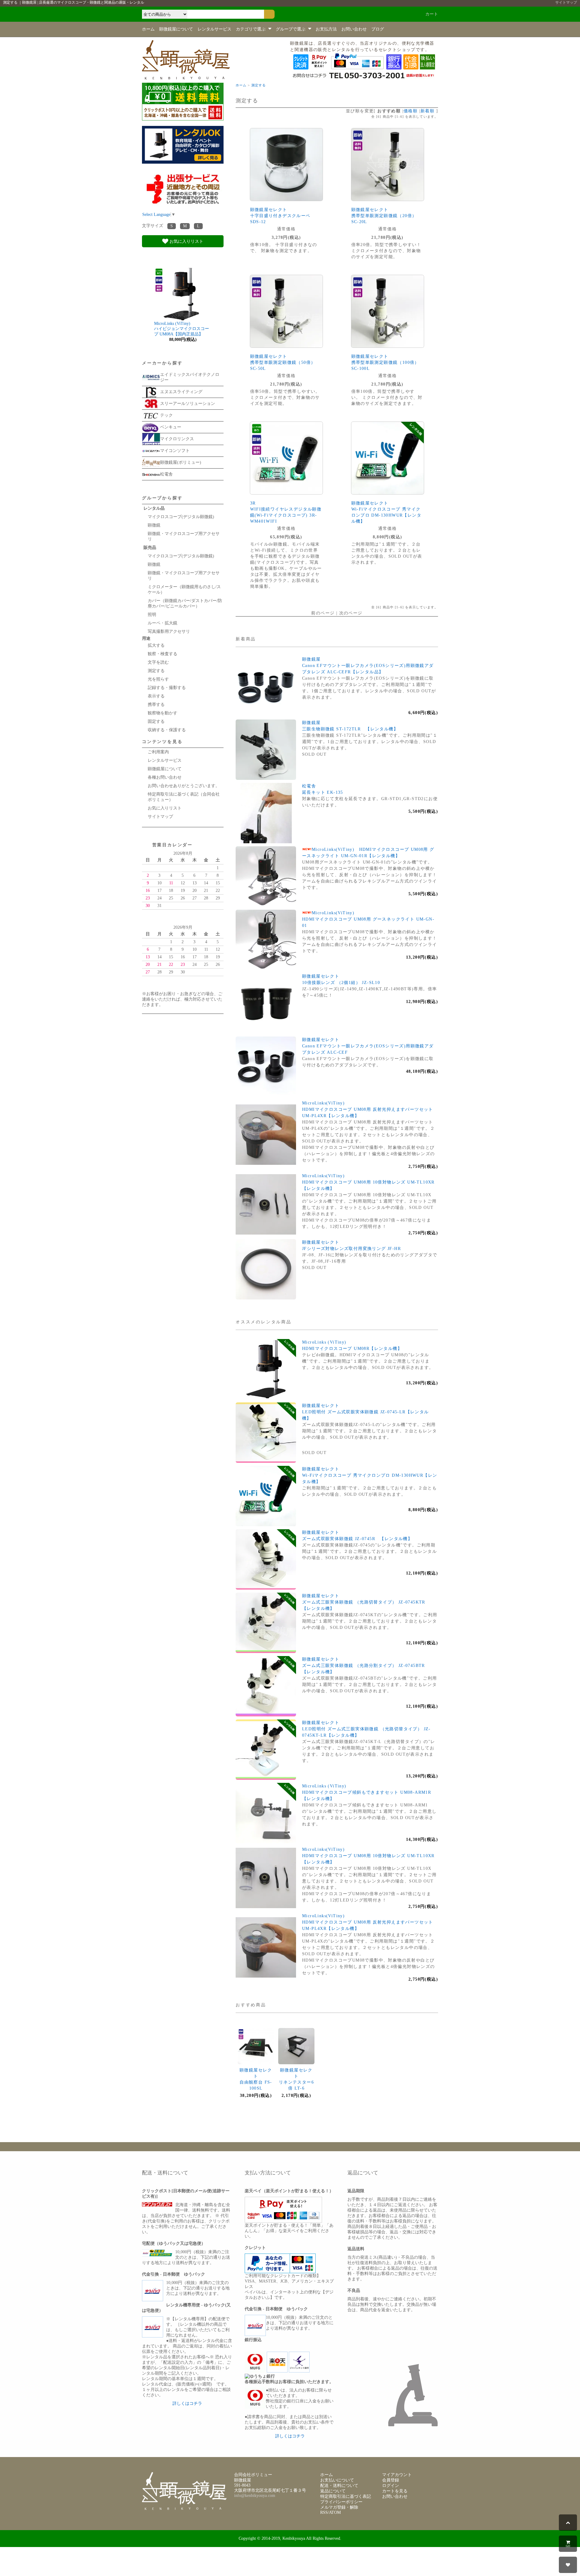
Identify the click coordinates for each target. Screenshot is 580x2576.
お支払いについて (337, 2480)
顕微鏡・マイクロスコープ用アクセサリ (184, 536)
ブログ (378, 29)
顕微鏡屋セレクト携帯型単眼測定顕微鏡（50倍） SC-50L (283, 362)
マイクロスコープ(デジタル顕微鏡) (181, 517)
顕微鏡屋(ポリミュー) (181, 462)
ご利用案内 (158, 752)
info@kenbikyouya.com (255, 2496)
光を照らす (160, 679)
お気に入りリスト (186, 241)
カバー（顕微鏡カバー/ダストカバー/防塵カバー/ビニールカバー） (185, 603)
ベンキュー (171, 427)
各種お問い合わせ (165, 777)
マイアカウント (397, 2475)
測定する (259, 85)
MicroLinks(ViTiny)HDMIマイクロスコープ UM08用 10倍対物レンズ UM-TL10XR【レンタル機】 (368, 1182)
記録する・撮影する (167, 688)
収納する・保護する (167, 730)
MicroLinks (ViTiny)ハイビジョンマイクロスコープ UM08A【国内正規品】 (182, 329)
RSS (324, 2512)
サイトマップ (566, 2)
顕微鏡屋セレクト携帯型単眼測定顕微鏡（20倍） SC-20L (384, 216)
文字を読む (158, 662)
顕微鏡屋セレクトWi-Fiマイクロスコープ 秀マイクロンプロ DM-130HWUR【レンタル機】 (370, 1475)
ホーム (148, 29)
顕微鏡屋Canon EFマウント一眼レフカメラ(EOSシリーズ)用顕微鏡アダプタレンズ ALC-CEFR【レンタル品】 (368, 666)
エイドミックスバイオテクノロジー (190, 377)
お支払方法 (326, 29)
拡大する (156, 645)
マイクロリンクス (177, 439)
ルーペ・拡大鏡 (163, 623)
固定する (156, 721)
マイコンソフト (175, 451)
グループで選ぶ (291, 29)
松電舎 (166, 474)
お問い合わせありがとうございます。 (184, 786)
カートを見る (395, 2491)
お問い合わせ (354, 29)
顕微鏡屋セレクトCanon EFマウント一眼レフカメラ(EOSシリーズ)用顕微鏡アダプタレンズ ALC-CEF (368, 1046)
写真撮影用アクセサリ (169, 631)
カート (432, 14)
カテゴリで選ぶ (251, 29)
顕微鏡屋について (176, 29)
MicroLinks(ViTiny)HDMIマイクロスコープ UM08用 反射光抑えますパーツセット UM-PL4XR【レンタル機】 (368, 1109)
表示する (156, 696)
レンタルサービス (214, 29)
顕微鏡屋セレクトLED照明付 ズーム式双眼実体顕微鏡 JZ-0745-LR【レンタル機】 (366, 1412)
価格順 (411, 111)
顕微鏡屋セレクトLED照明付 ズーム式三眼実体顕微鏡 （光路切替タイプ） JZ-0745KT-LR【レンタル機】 (366, 1729)
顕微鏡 (154, 525)
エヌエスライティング (181, 392)
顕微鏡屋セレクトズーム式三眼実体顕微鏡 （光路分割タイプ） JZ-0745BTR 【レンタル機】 (366, 1666)
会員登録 (391, 2480)
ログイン (391, 2486)
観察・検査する (163, 654)
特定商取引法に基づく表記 (346, 2496)
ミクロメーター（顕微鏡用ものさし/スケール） (184, 590)
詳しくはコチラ (187, 2403)
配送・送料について (339, 2486)
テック (166, 415)
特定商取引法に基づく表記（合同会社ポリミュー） (184, 797)
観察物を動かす (163, 713)
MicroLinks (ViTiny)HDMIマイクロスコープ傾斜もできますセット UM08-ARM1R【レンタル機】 (367, 1792)
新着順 (427, 111)
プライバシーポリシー (341, 2502)
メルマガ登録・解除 (339, 2507)
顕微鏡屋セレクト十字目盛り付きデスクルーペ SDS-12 (280, 216)
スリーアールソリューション (188, 404)
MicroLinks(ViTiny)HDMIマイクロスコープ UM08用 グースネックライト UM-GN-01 (368, 919)
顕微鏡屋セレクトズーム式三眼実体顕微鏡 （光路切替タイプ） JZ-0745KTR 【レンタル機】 (366, 1602)
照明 (152, 615)
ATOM (335, 2512)
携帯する (156, 705)
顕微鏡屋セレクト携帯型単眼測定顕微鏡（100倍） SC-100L (385, 362)
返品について (333, 2491)
